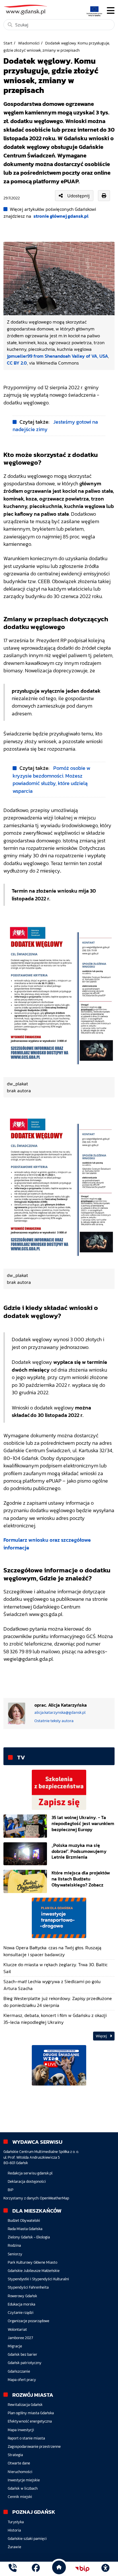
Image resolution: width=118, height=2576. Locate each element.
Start (8, 43)
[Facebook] (36, 2569)
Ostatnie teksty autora (54, 1721)
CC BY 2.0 (17, 363)
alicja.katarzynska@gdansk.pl (60, 1713)
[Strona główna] (13, 2569)
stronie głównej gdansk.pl (61, 216)
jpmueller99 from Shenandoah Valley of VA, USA (57, 356)
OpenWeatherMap (54, 2198)
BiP (11, 2190)
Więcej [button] (102, 2036)
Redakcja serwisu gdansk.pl (30, 2173)
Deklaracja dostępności (27, 2181)
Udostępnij (78, 196)
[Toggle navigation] (111, 11)
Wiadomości (29, 43)
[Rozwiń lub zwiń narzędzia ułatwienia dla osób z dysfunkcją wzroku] (105, 2569)
